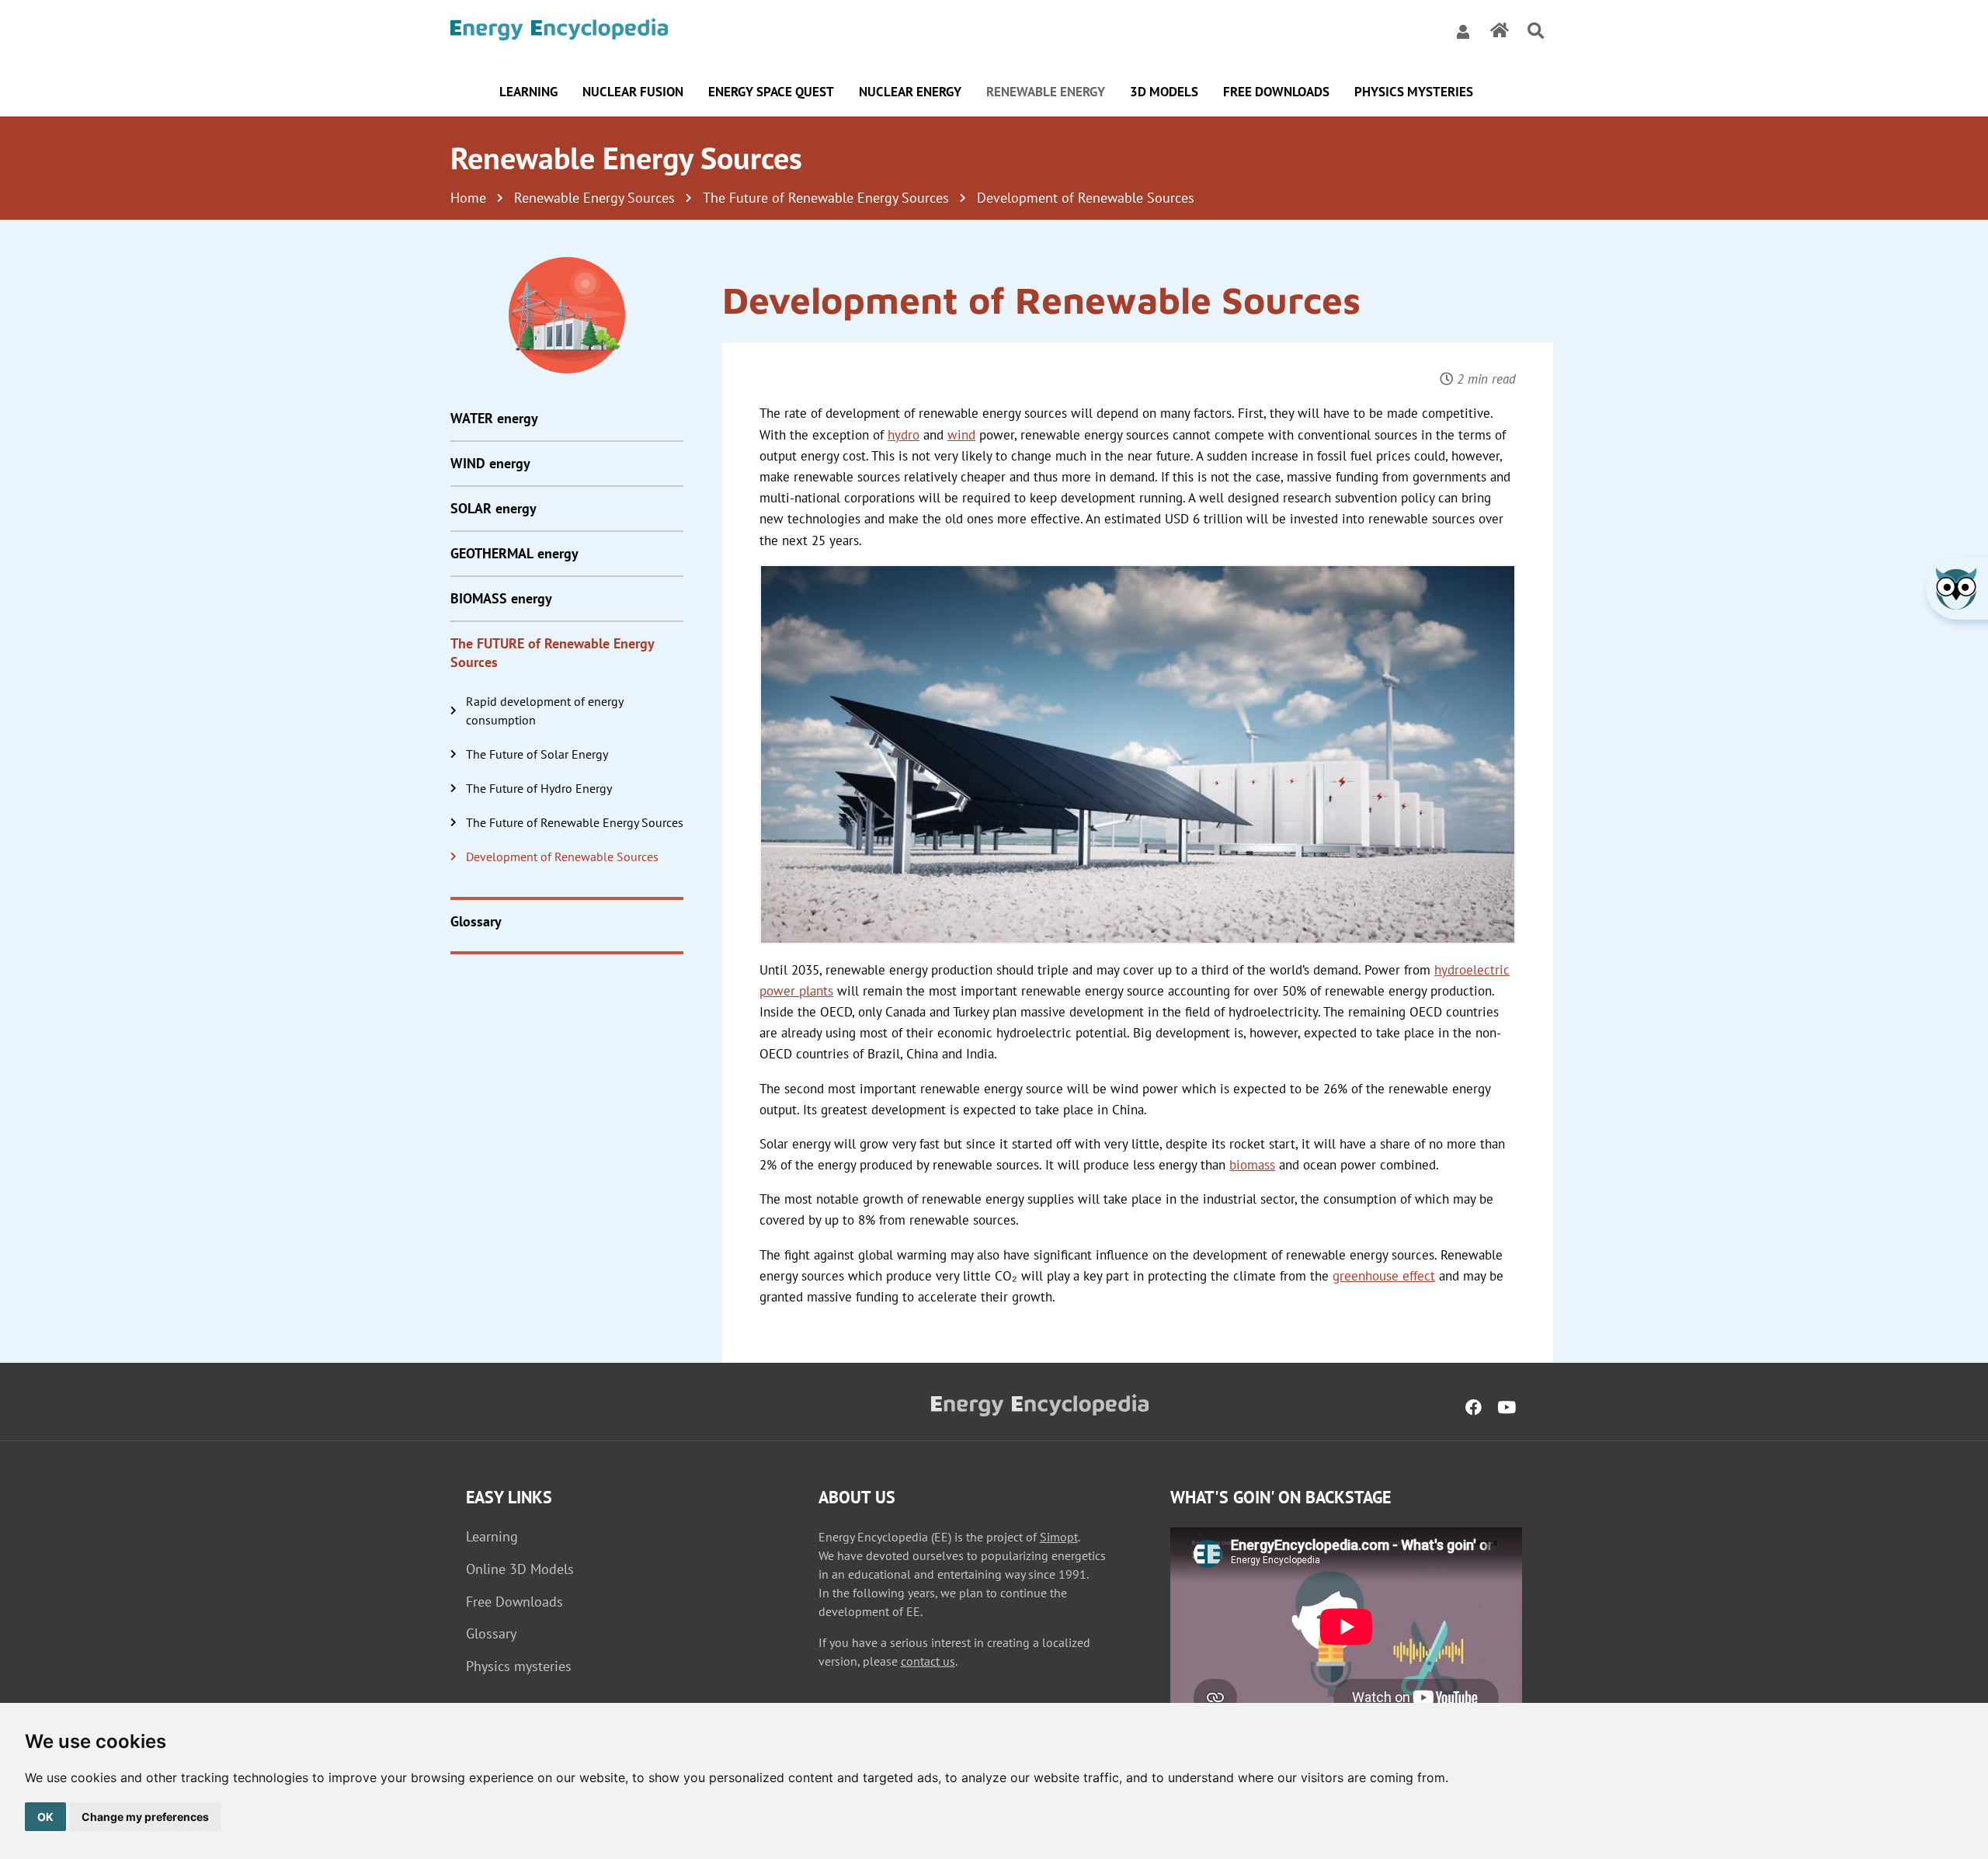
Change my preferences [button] (145, 1817)
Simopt (1059, 1537)
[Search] (1536, 31)
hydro (904, 435)
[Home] (559, 31)
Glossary (491, 1633)
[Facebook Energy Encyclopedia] (1474, 1408)
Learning (492, 1536)
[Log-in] (1463, 31)
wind (961, 435)
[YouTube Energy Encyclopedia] (1507, 1408)
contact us (928, 1661)
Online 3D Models (520, 1569)
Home (468, 198)
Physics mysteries (519, 1666)
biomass (1252, 1165)
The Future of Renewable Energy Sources (826, 198)
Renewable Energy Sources (594, 198)
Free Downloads (514, 1602)
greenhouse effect (1384, 1276)
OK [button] (45, 1817)
